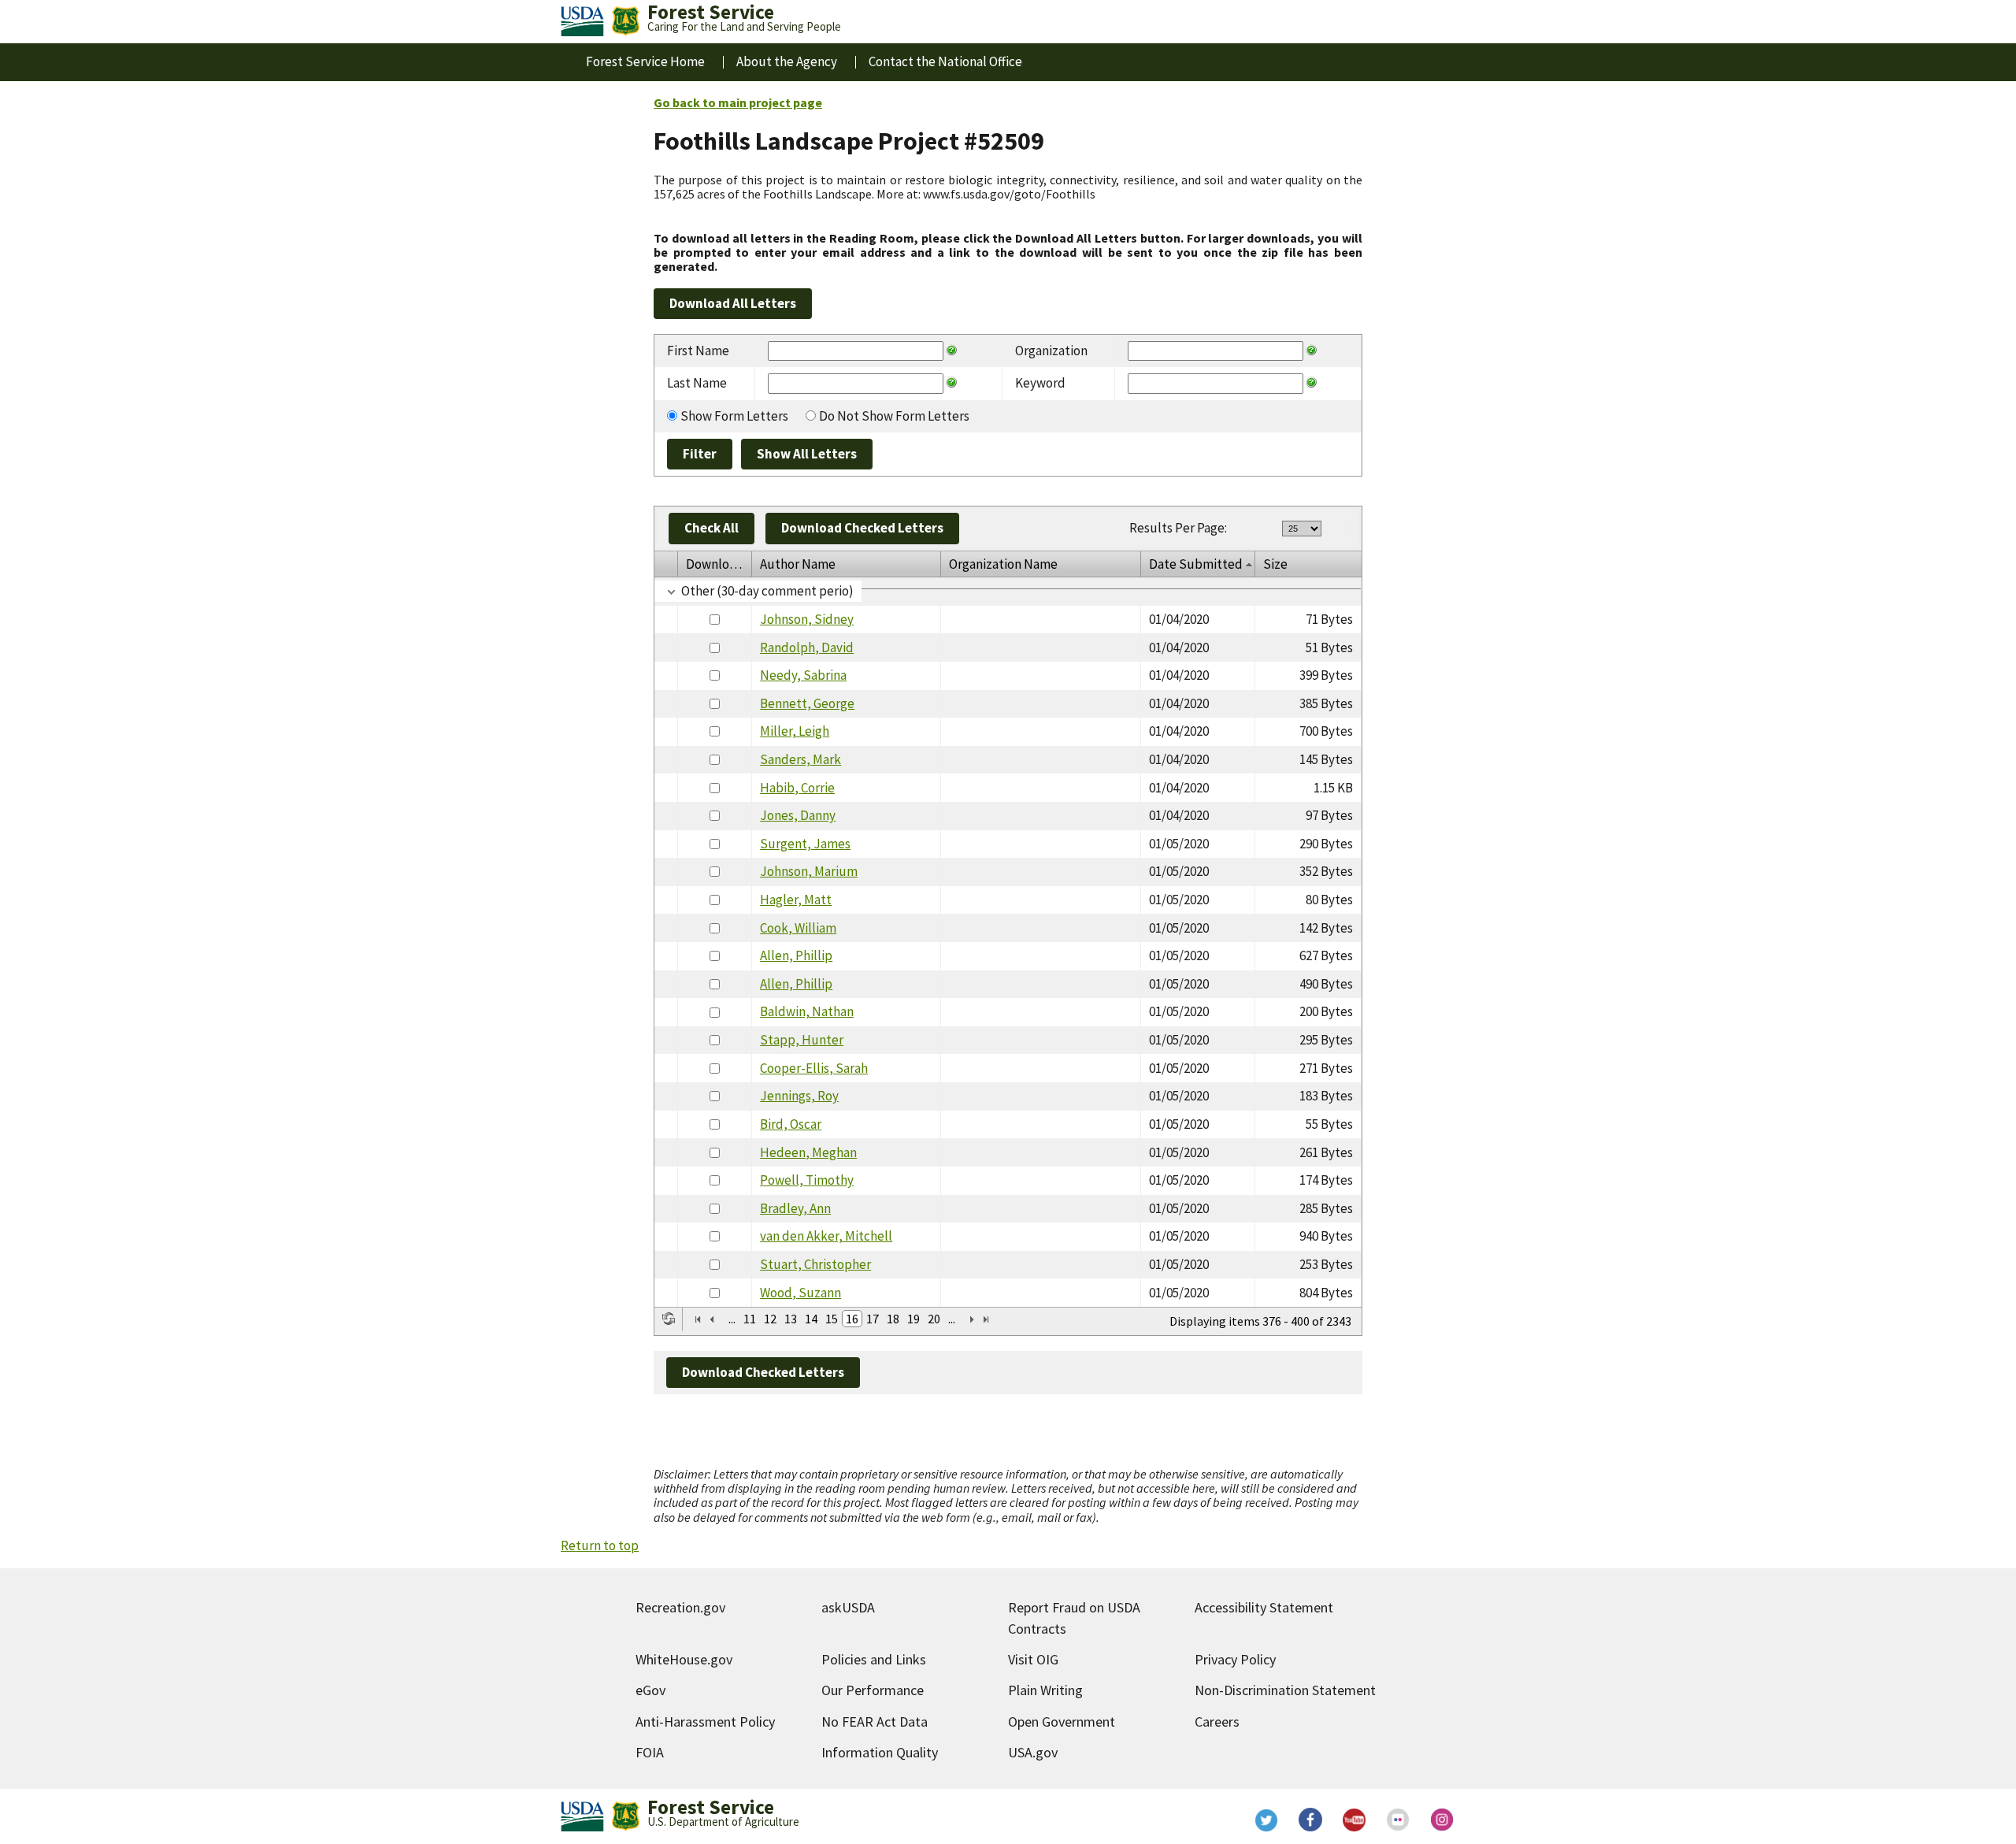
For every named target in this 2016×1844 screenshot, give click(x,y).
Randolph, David (807, 647)
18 (893, 1319)
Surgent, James (805, 844)
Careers (1217, 1722)
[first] (698, 1319)
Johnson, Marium (809, 871)
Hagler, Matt (796, 900)
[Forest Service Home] (625, 21)
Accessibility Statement (1264, 1607)
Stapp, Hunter (802, 1040)
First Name (698, 351)
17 (873, 1319)
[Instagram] (1443, 1820)
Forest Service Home (645, 61)
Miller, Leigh (795, 731)
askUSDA (848, 1607)
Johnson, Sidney (807, 619)
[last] (986, 1319)
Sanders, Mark (800, 759)
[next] (972, 1319)
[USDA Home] (582, 21)
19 (913, 1319)
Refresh (669, 1319)
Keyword (1040, 383)
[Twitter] (1266, 1820)
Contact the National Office (945, 61)
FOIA (650, 1752)
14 (811, 1319)
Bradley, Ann (795, 1208)
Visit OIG (1033, 1659)
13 (791, 1319)
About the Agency (787, 61)
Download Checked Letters (862, 528)
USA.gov (1033, 1752)
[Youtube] (1354, 1820)
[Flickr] (1399, 1820)
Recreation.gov (680, 1607)
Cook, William (798, 928)
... (732, 1319)
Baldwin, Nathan (807, 1011)
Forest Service (711, 1807)
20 (934, 1319)
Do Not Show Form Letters (894, 416)
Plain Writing (1045, 1690)
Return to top (600, 1545)
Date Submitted (1196, 564)
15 (832, 1319)
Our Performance (873, 1690)
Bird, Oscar (791, 1124)
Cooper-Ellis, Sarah (814, 1068)
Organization (1051, 351)
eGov (650, 1690)
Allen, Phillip (796, 955)
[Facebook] (1310, 1820)
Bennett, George (807, 703)
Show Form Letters (734, 416)
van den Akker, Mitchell (826, 1236)
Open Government (1062, 1722)
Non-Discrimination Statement (1285, 1690)
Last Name (697, 383)
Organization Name (1003, 564)
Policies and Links (874, 1659)
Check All (712, 528)
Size (1275, 564)
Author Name (798, 564)
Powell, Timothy (807, 1180)
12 (770, 1319)
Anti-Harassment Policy (705, 1722)
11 (750, 1319)
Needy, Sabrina (803, 675)
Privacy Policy (1235, 1659)
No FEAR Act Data (875, 1722)
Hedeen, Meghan (808, 1152)
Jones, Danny (798, 815)
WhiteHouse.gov (684, 1659)
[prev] (712, 1319)
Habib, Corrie (797, 788)
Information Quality (880, 1752)
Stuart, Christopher (815, 1264)
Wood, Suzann (800, 1293)
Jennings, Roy (799, 1096)
